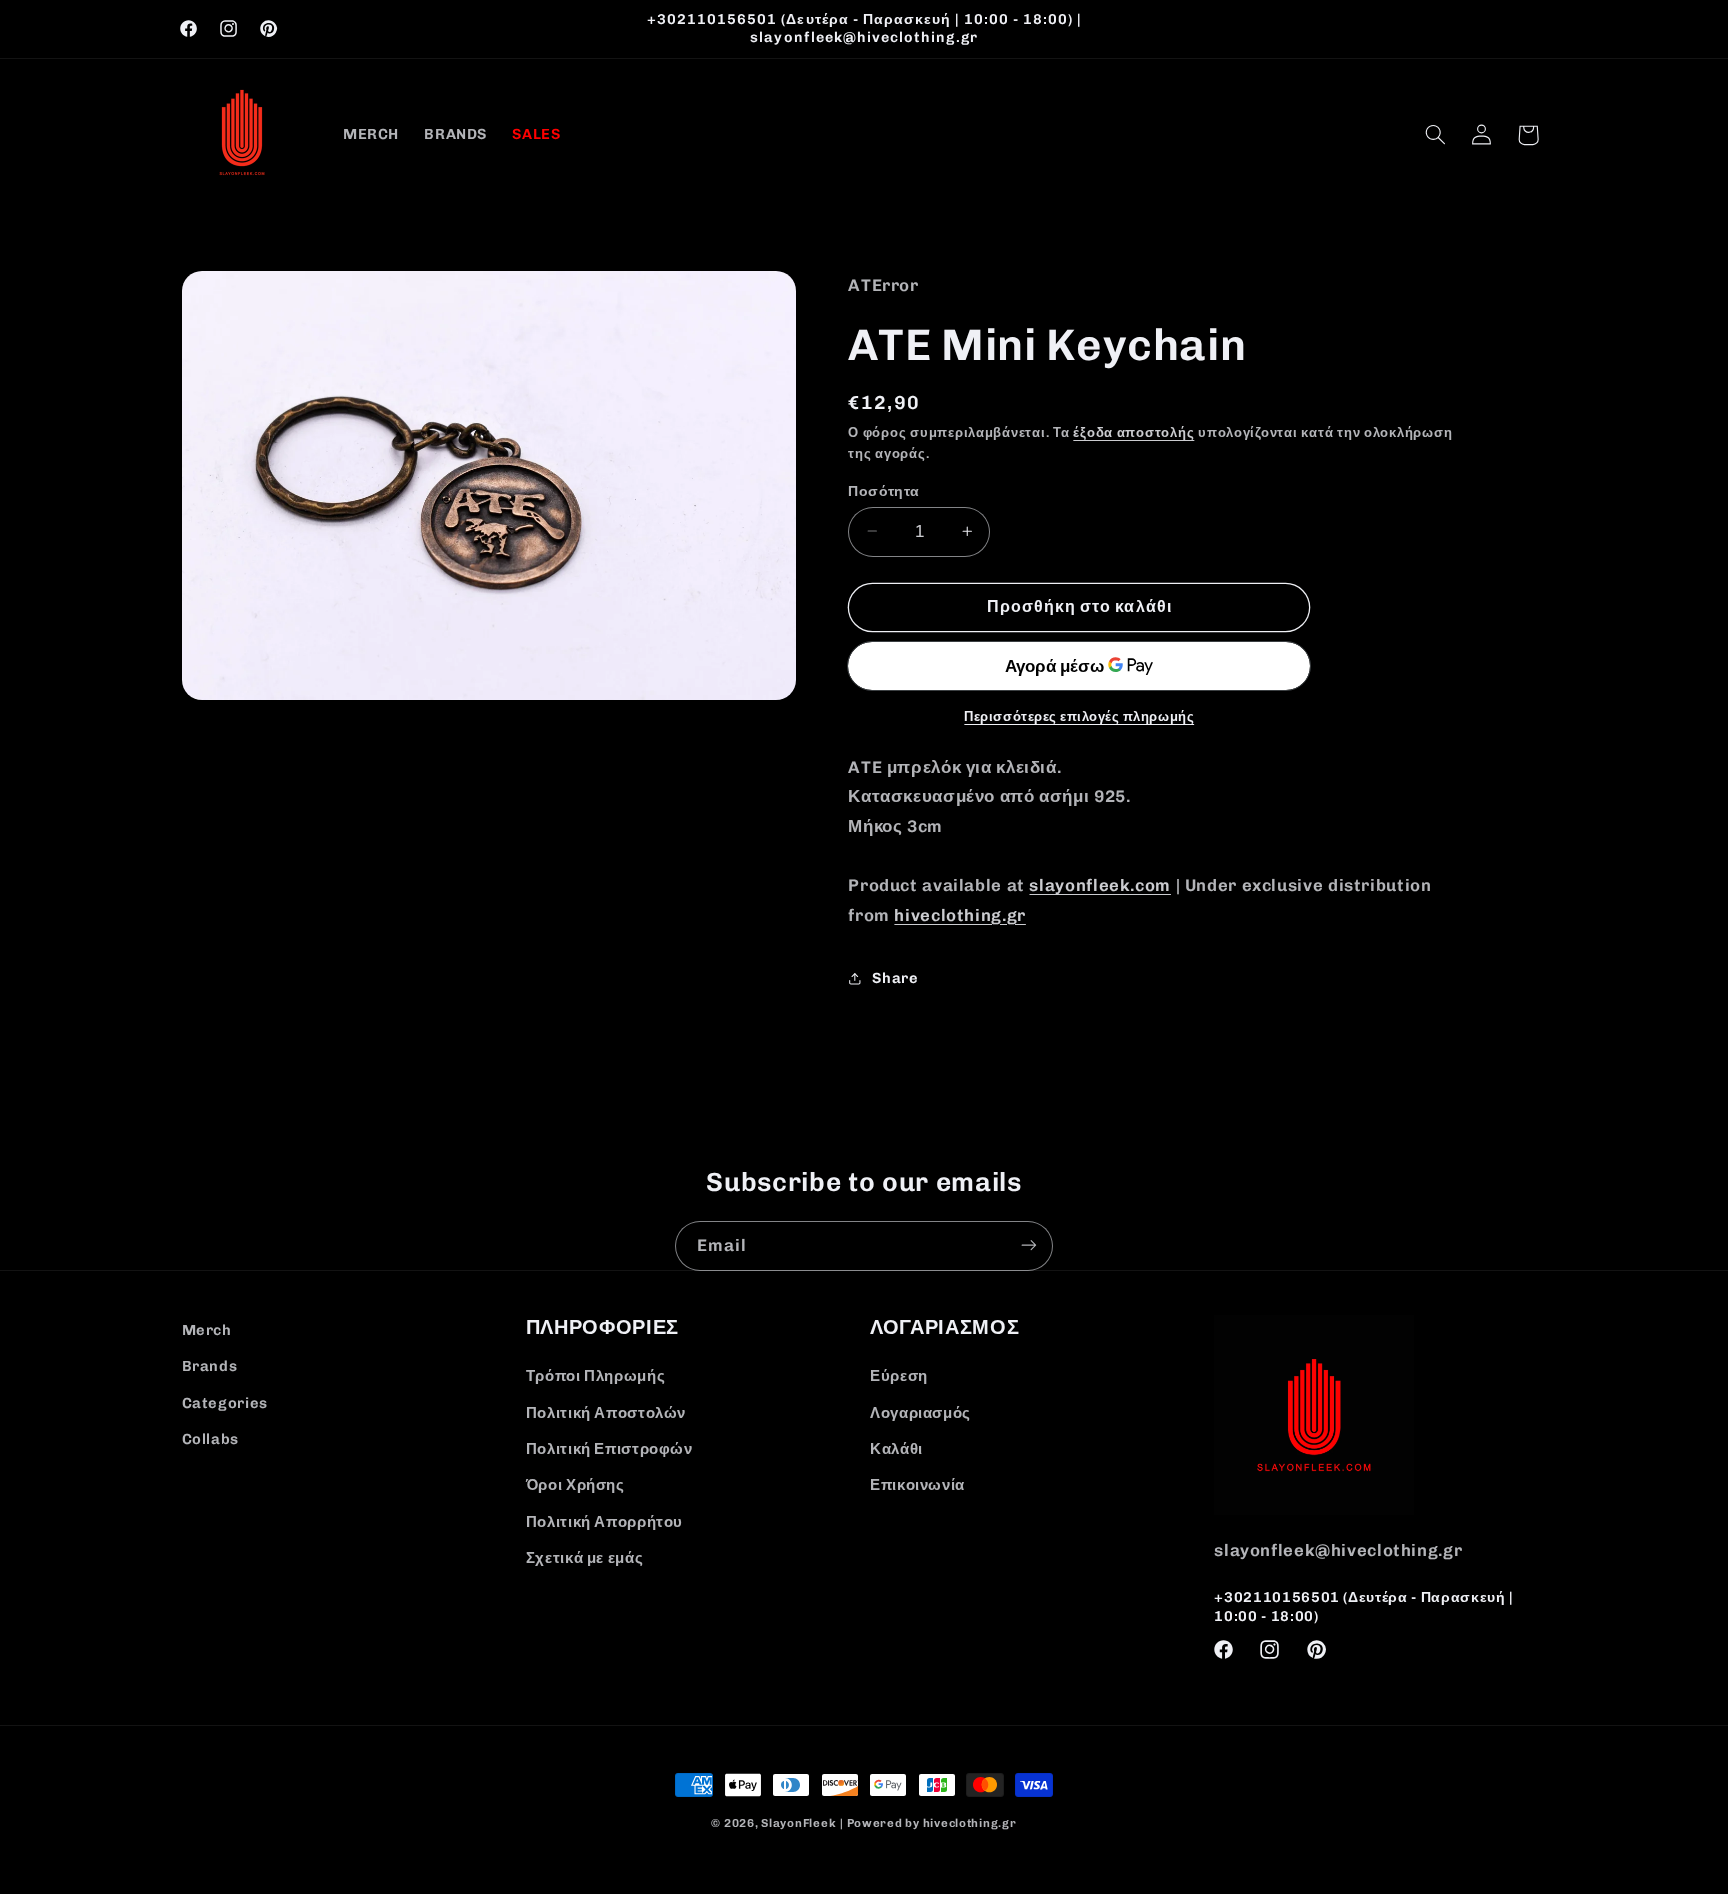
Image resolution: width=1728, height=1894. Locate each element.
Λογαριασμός (920, 1413)
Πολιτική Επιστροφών (609, 1449)
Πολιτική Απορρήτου (604, 1522)
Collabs (210, 1439)
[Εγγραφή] (1029, 1245)
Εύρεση (899, 1377)
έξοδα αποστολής (1133, 431)
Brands (210, 1366)
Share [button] (895, 978)
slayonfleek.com (1099, 884)
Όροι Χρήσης (575, 1486)
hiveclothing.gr (959, 914)
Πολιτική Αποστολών (606, 1413)
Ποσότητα (883, 490)
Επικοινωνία (917, 1486)
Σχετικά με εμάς (584, 1558)
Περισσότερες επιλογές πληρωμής (1079, 715)
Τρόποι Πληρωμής (595, 1377)
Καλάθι (896, 1449)
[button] (1435, 135)
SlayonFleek (798, 1823)
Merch (207, 1330)
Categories (225, 1403)
